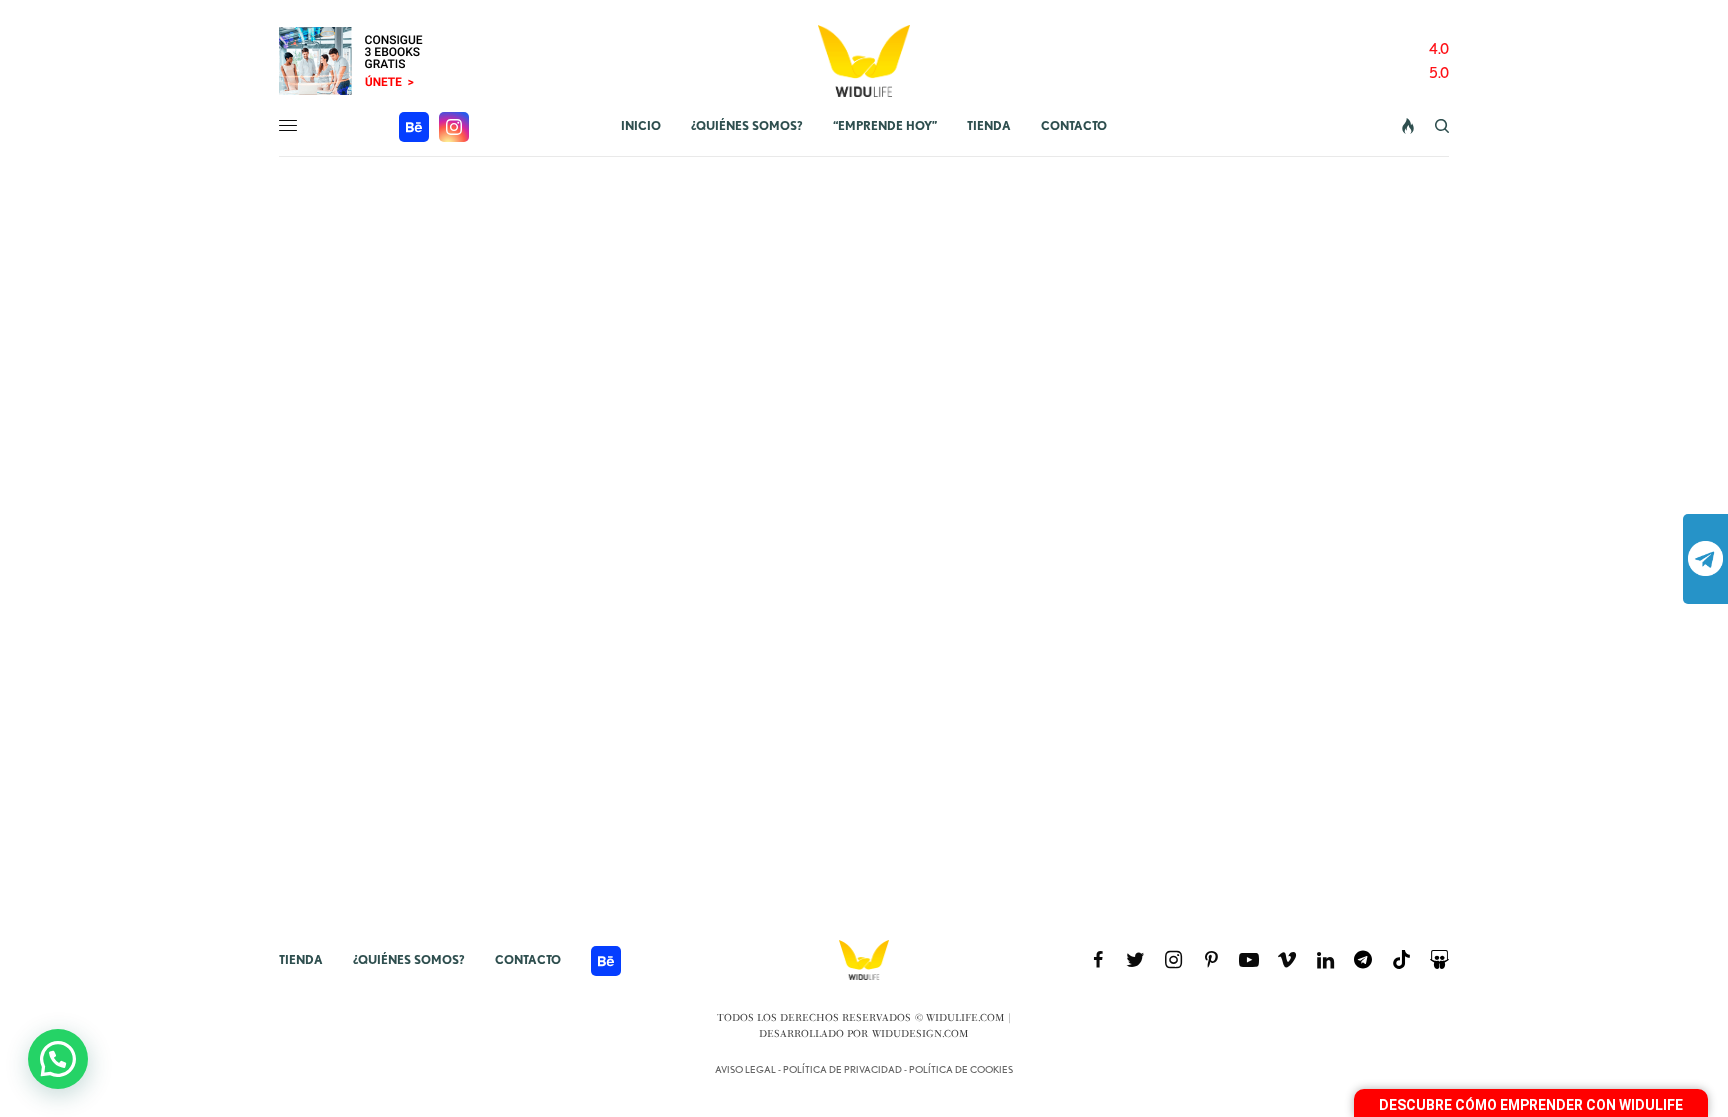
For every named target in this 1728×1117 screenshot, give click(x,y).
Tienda (301, 959)
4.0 (1439, 49)
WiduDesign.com (920, 1034)
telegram (1705, 559)
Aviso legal (745, 1069)
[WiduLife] (863, 61)
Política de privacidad (842, 1069)
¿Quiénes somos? (409, 959)
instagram (454, 127)
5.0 (1439, 73)
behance (414, 127)
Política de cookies (961, 1069)
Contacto (528, 959)
